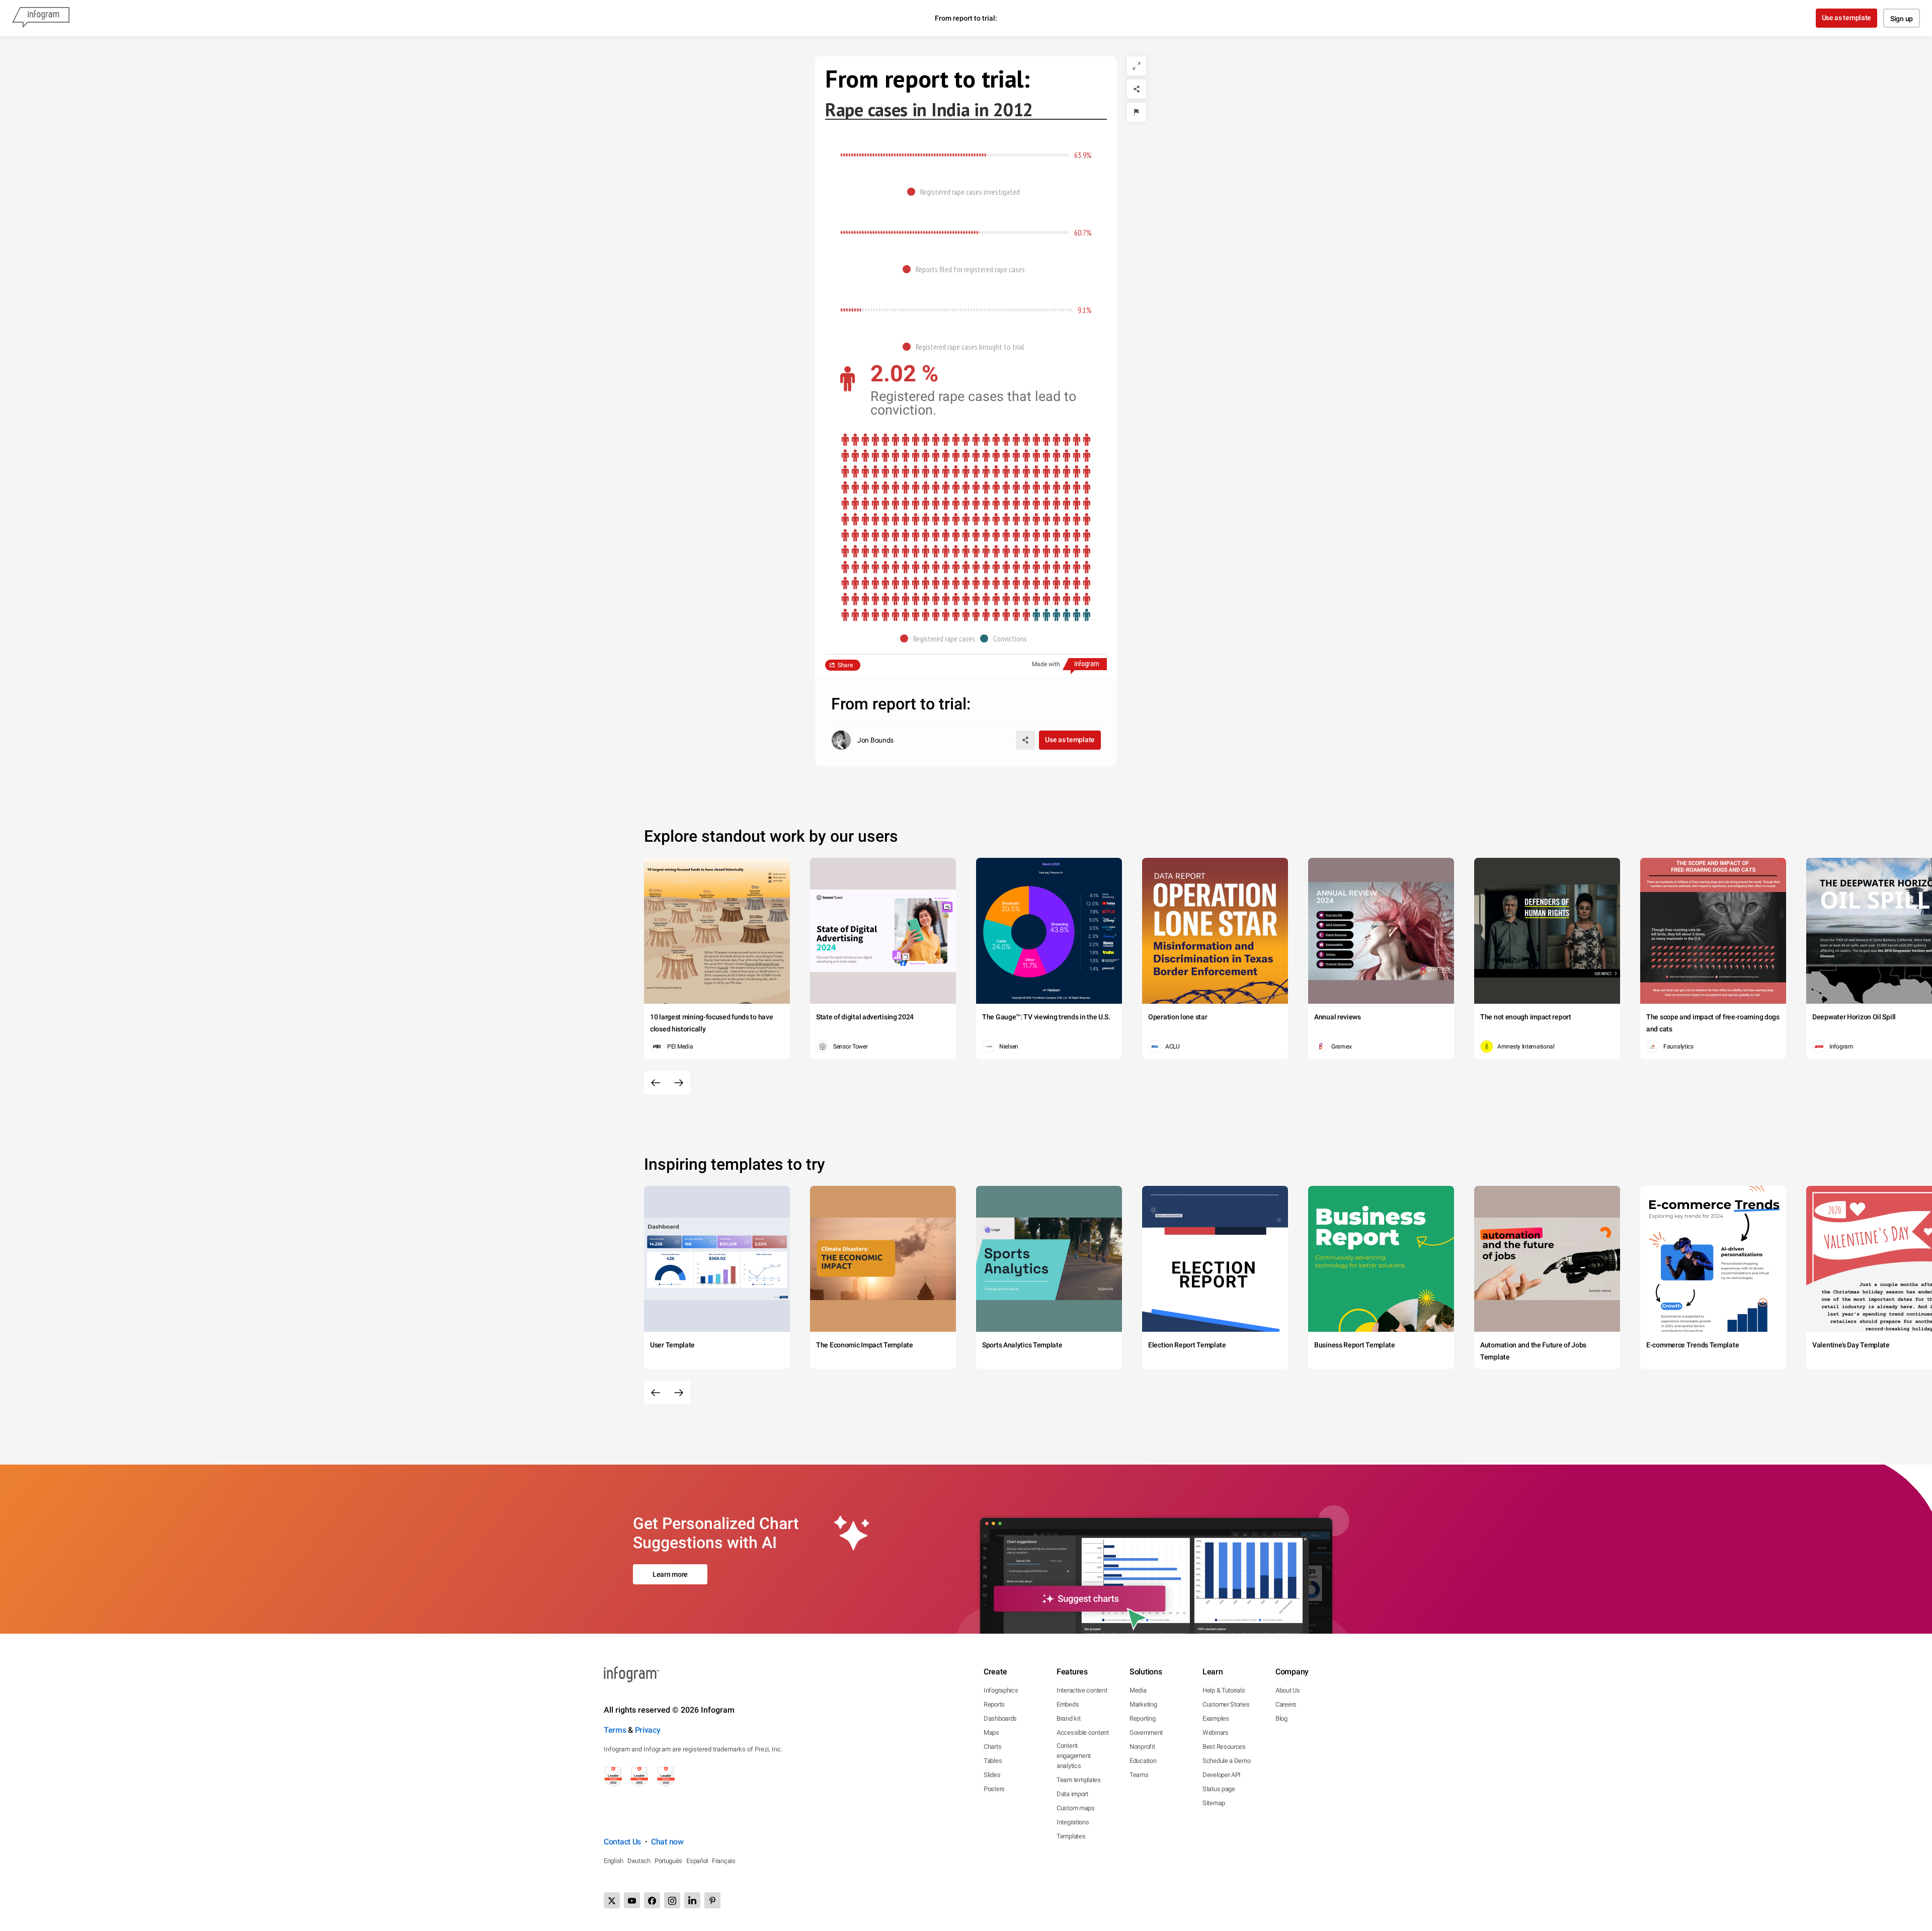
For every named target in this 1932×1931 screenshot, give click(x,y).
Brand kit (1068, 1718)
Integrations (1073, 1822)
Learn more (670, 1574)
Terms (615, 1730)
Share (845, 665)
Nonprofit (1142, 1747)
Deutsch (639, 1861)
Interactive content (1082, 1690)
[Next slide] (679, 1083)
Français (724, 1861)
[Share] (1137, 89)
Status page (1219, 1789)
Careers (1286, 1704)
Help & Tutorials (1224, 1690)
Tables (993, 1761)
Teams (1139, 1775)
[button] (966, 192)
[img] (913, 155)
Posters (994, 1789)
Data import (1072, 1794)
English (614, 1861)
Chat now (667, 1842)
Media (1138, 1690)
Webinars (1216, 1733)
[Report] (1137, 112)
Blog (1281, 1718)
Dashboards (1000, 1718)
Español (697, 1861)
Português (668, 1861)
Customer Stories (1226, 1704)
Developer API (1222, 1775)
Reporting (1142, 1718)
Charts (992, 1747)
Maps (991, 1733)
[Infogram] (41, 18)
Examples (1216, 1718)
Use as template (1847, 18)
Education (1143, 1761)
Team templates (1079, 1780)
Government (1146, 1733)
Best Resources (1224, 1747)
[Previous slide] (656, 1083)
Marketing (1143, 1704)
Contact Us (622, 1842)
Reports (994, 1704)
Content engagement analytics (1074, 1756)
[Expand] (1137, 66)
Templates (1071, 1836)
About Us (1288, 1690)
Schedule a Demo (1227, 1761)
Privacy (648, 1730)
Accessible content (1083, 1733)
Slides (992, 1775)
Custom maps (1076, 1808)
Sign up (1902, 19)
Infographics (1001, 1690)
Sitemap (1214, 1803)
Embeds (1068, 1704)
